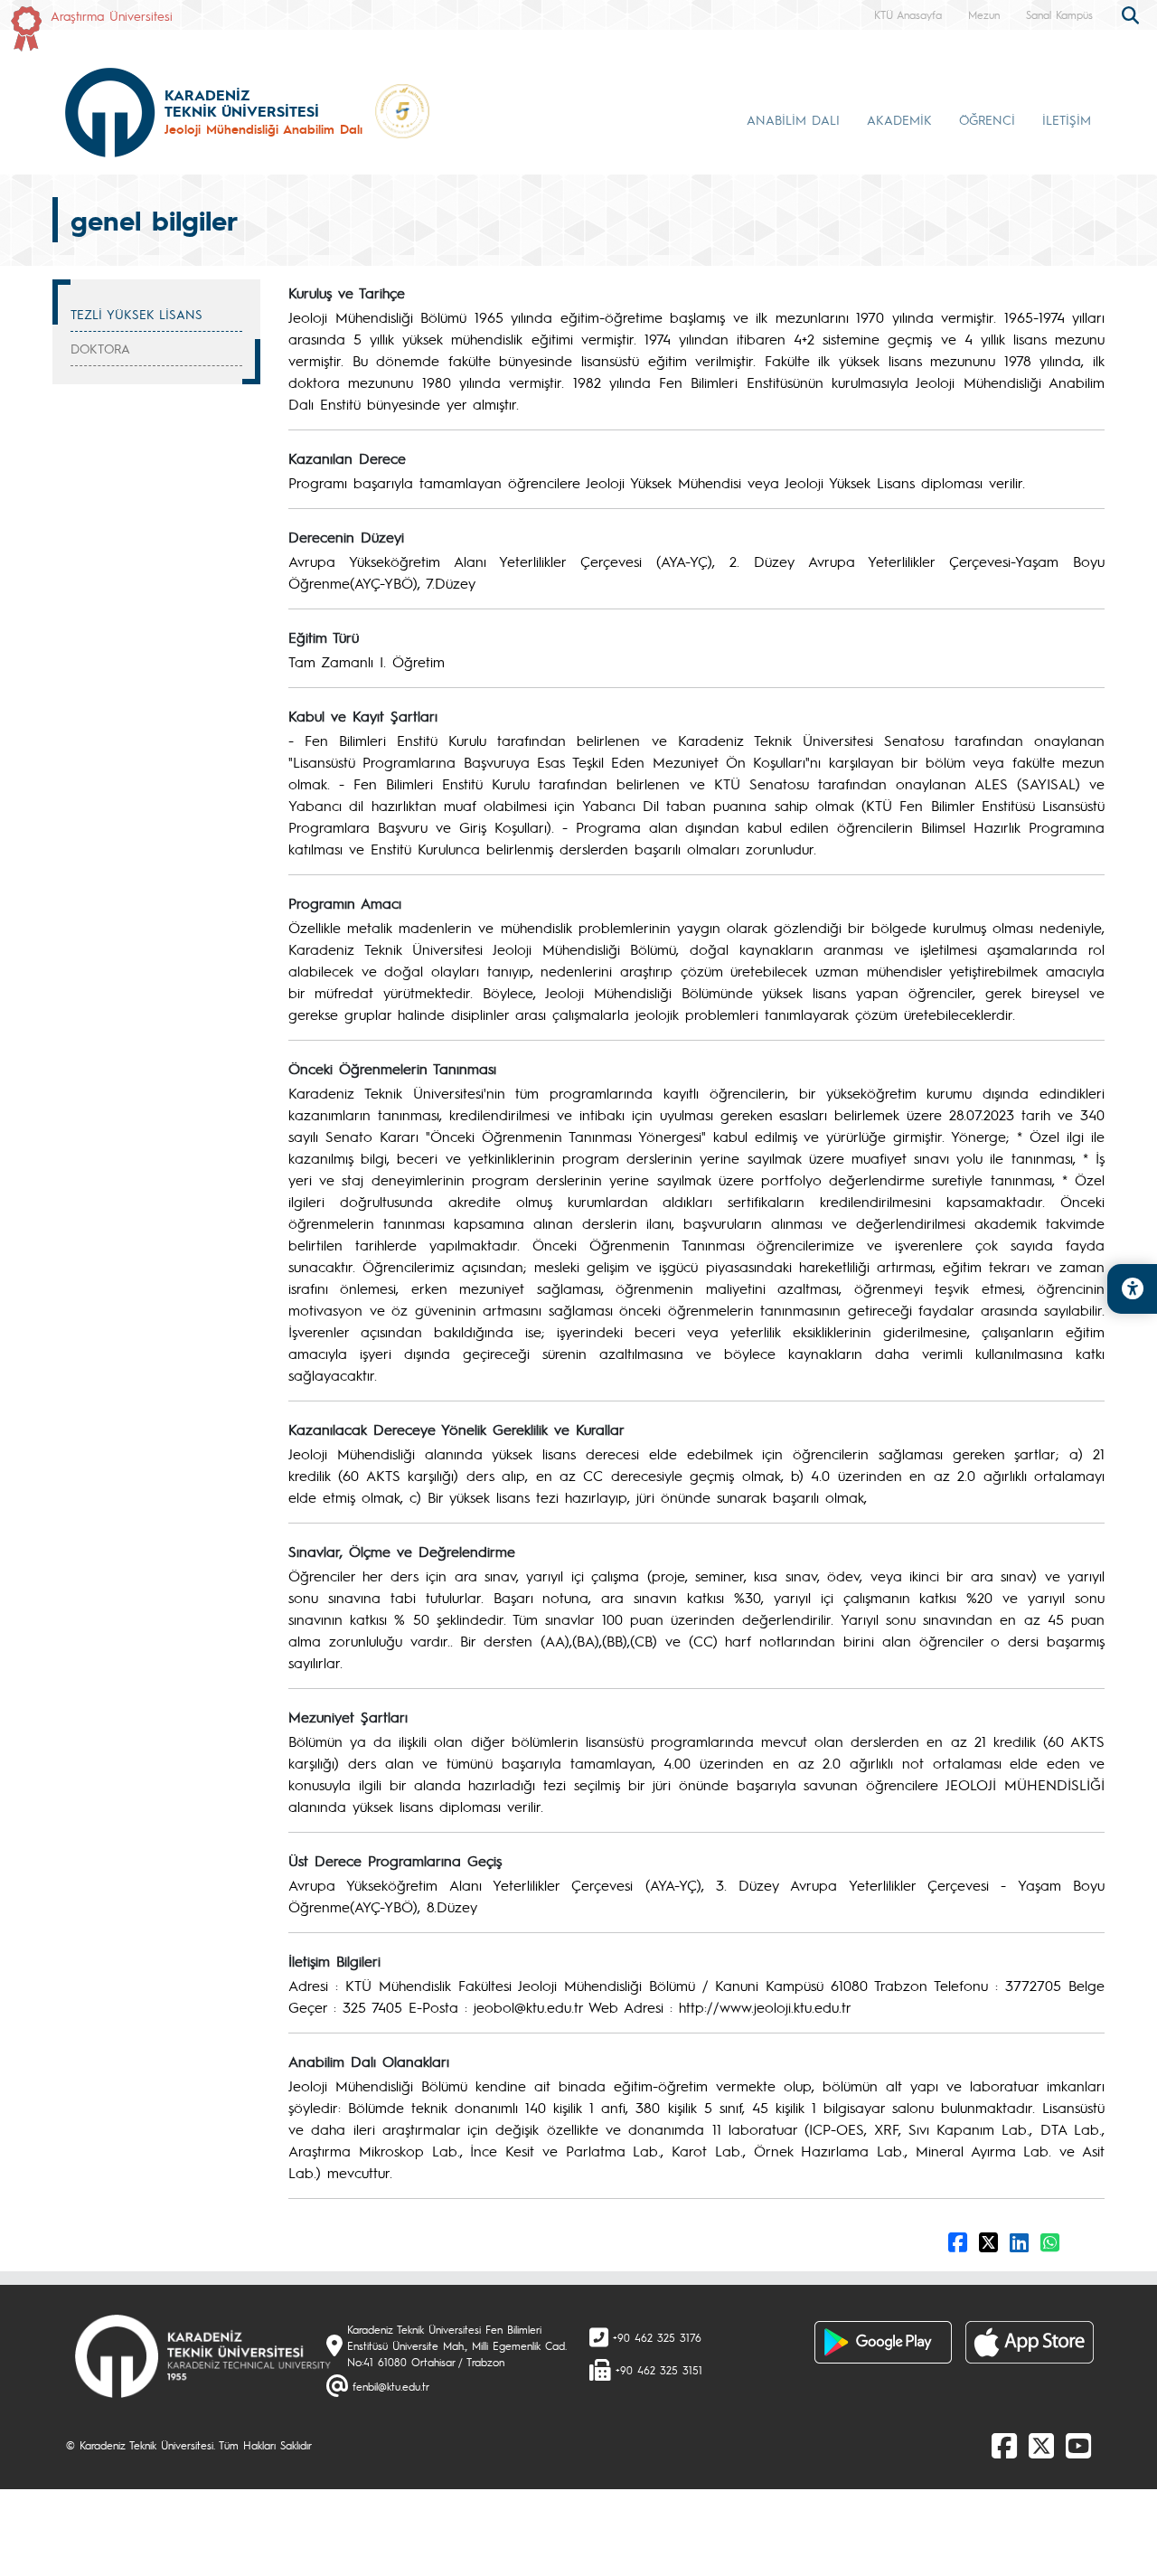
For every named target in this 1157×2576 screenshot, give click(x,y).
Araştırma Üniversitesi (112, 15)
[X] (1041, 2445)
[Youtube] (1078, 2445)
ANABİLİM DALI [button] (793, 119)
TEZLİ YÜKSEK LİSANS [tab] (136, 314)
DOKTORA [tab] (100, 348)
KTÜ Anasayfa (908, 14)
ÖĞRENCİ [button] (987, 119)
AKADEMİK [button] (899, 119)
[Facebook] (1004, 2445)
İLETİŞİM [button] (1067, 119)
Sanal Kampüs (1059, 14)
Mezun (984, 14)
